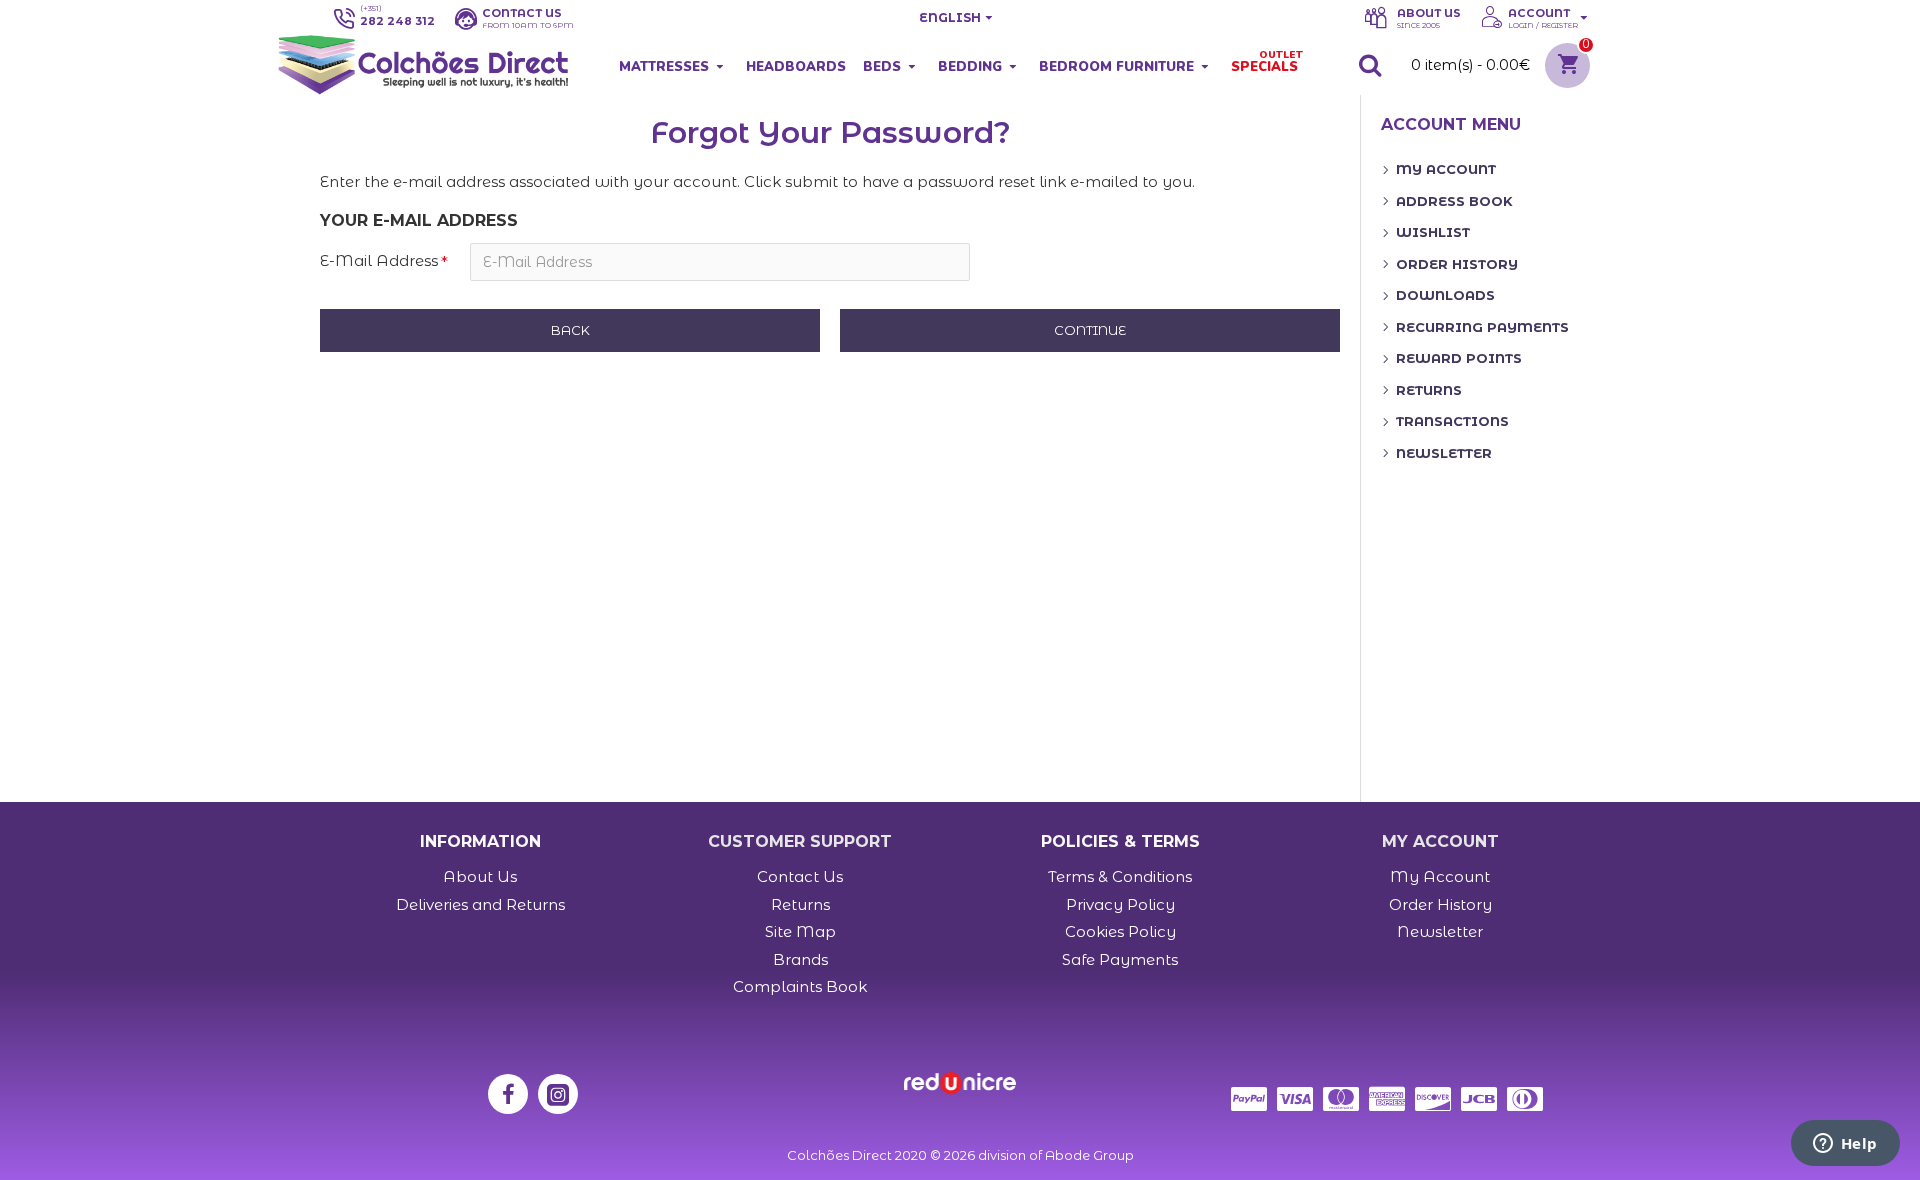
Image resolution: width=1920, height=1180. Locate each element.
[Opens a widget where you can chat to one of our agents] (1845, 1145)
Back (570, 330)
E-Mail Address (379, 260)
